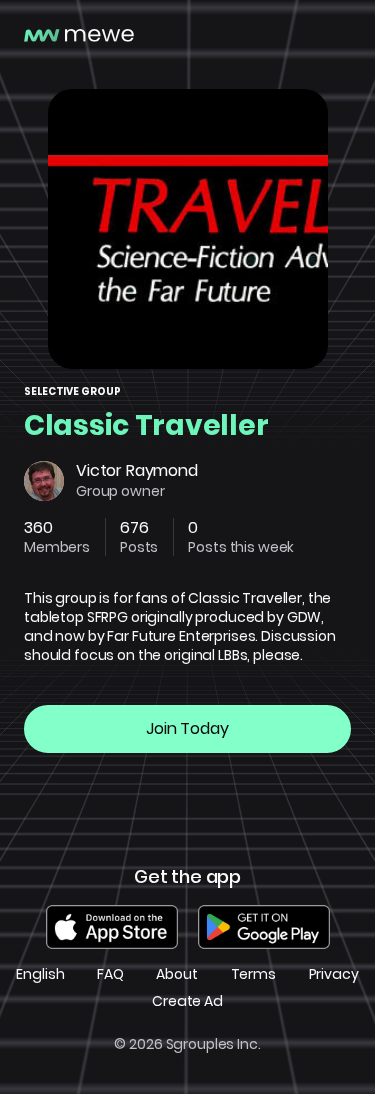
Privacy (334, 974)
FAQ (110, 974)
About (176, 974)
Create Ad (187, 1001)
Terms (253, 974)
